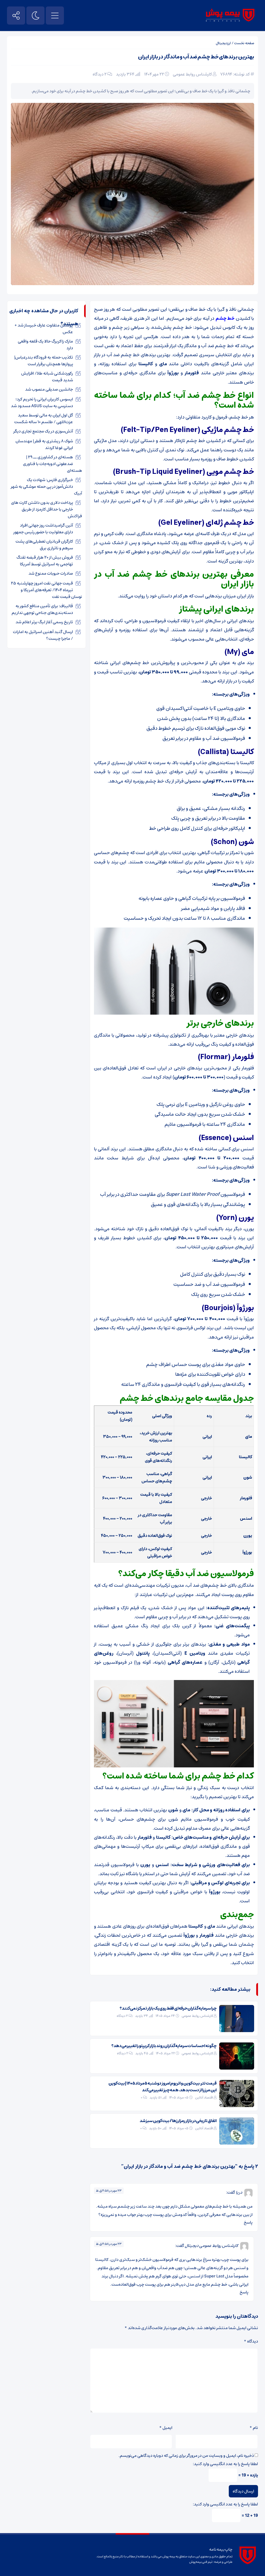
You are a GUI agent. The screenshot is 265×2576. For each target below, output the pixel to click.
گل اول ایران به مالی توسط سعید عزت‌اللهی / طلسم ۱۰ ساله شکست (44, 419)
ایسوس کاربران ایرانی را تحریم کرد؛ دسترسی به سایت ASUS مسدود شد (42, 402)
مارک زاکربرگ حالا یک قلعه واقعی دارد (45, 345)
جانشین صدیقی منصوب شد (49, 389)
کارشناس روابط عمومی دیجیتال (211, 2246)
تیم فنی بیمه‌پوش (201, 2562)
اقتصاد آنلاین (204, 2098)
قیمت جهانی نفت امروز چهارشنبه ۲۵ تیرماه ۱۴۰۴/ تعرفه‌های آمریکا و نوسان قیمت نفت (46, 590)
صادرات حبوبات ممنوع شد (51, 573)
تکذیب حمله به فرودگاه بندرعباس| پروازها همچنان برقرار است (44, 361)
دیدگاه (251, 2341)
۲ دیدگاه (100, 74)
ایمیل (166, 2428)
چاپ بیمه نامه (221, 2549)
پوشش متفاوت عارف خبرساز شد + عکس (44, 329)
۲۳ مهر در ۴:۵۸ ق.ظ (109, 2191)
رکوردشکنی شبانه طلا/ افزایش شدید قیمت (47, 377)
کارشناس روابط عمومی (192, 74)
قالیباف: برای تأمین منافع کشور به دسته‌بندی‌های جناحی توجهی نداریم (42, 609)
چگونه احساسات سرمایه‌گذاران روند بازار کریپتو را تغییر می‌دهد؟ (164, 2046)
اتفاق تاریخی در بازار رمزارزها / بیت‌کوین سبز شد (178, 2121)
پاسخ (248, 2222)
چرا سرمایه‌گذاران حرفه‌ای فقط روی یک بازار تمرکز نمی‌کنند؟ (168, 2008)
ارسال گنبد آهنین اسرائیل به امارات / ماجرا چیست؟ (43, 635)
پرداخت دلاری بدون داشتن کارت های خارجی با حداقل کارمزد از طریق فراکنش (47, 509)
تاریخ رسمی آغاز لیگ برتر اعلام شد (44, 622)
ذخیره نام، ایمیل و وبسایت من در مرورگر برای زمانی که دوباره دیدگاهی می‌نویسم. (186, 2456)
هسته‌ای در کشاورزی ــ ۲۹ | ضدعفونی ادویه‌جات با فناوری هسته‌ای (53, 464)
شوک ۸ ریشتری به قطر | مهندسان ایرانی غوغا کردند (44, 444)
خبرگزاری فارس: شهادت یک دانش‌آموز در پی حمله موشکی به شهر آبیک (46, 487)
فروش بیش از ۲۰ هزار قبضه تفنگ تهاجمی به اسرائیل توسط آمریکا (45, 561)
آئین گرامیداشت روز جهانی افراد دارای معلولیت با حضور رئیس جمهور (43, 529)
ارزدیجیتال (223, 43)
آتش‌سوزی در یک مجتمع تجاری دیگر (43, 431)
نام (254, 2428)
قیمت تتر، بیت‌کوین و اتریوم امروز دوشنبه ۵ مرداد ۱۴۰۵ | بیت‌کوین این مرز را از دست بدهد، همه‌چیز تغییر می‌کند (163, 2087)
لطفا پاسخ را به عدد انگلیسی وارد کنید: (225, 2464)
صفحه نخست (244, 43)
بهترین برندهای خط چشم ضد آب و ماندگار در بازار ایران (196, 57)
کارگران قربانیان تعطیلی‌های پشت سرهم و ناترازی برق (44, 545)
